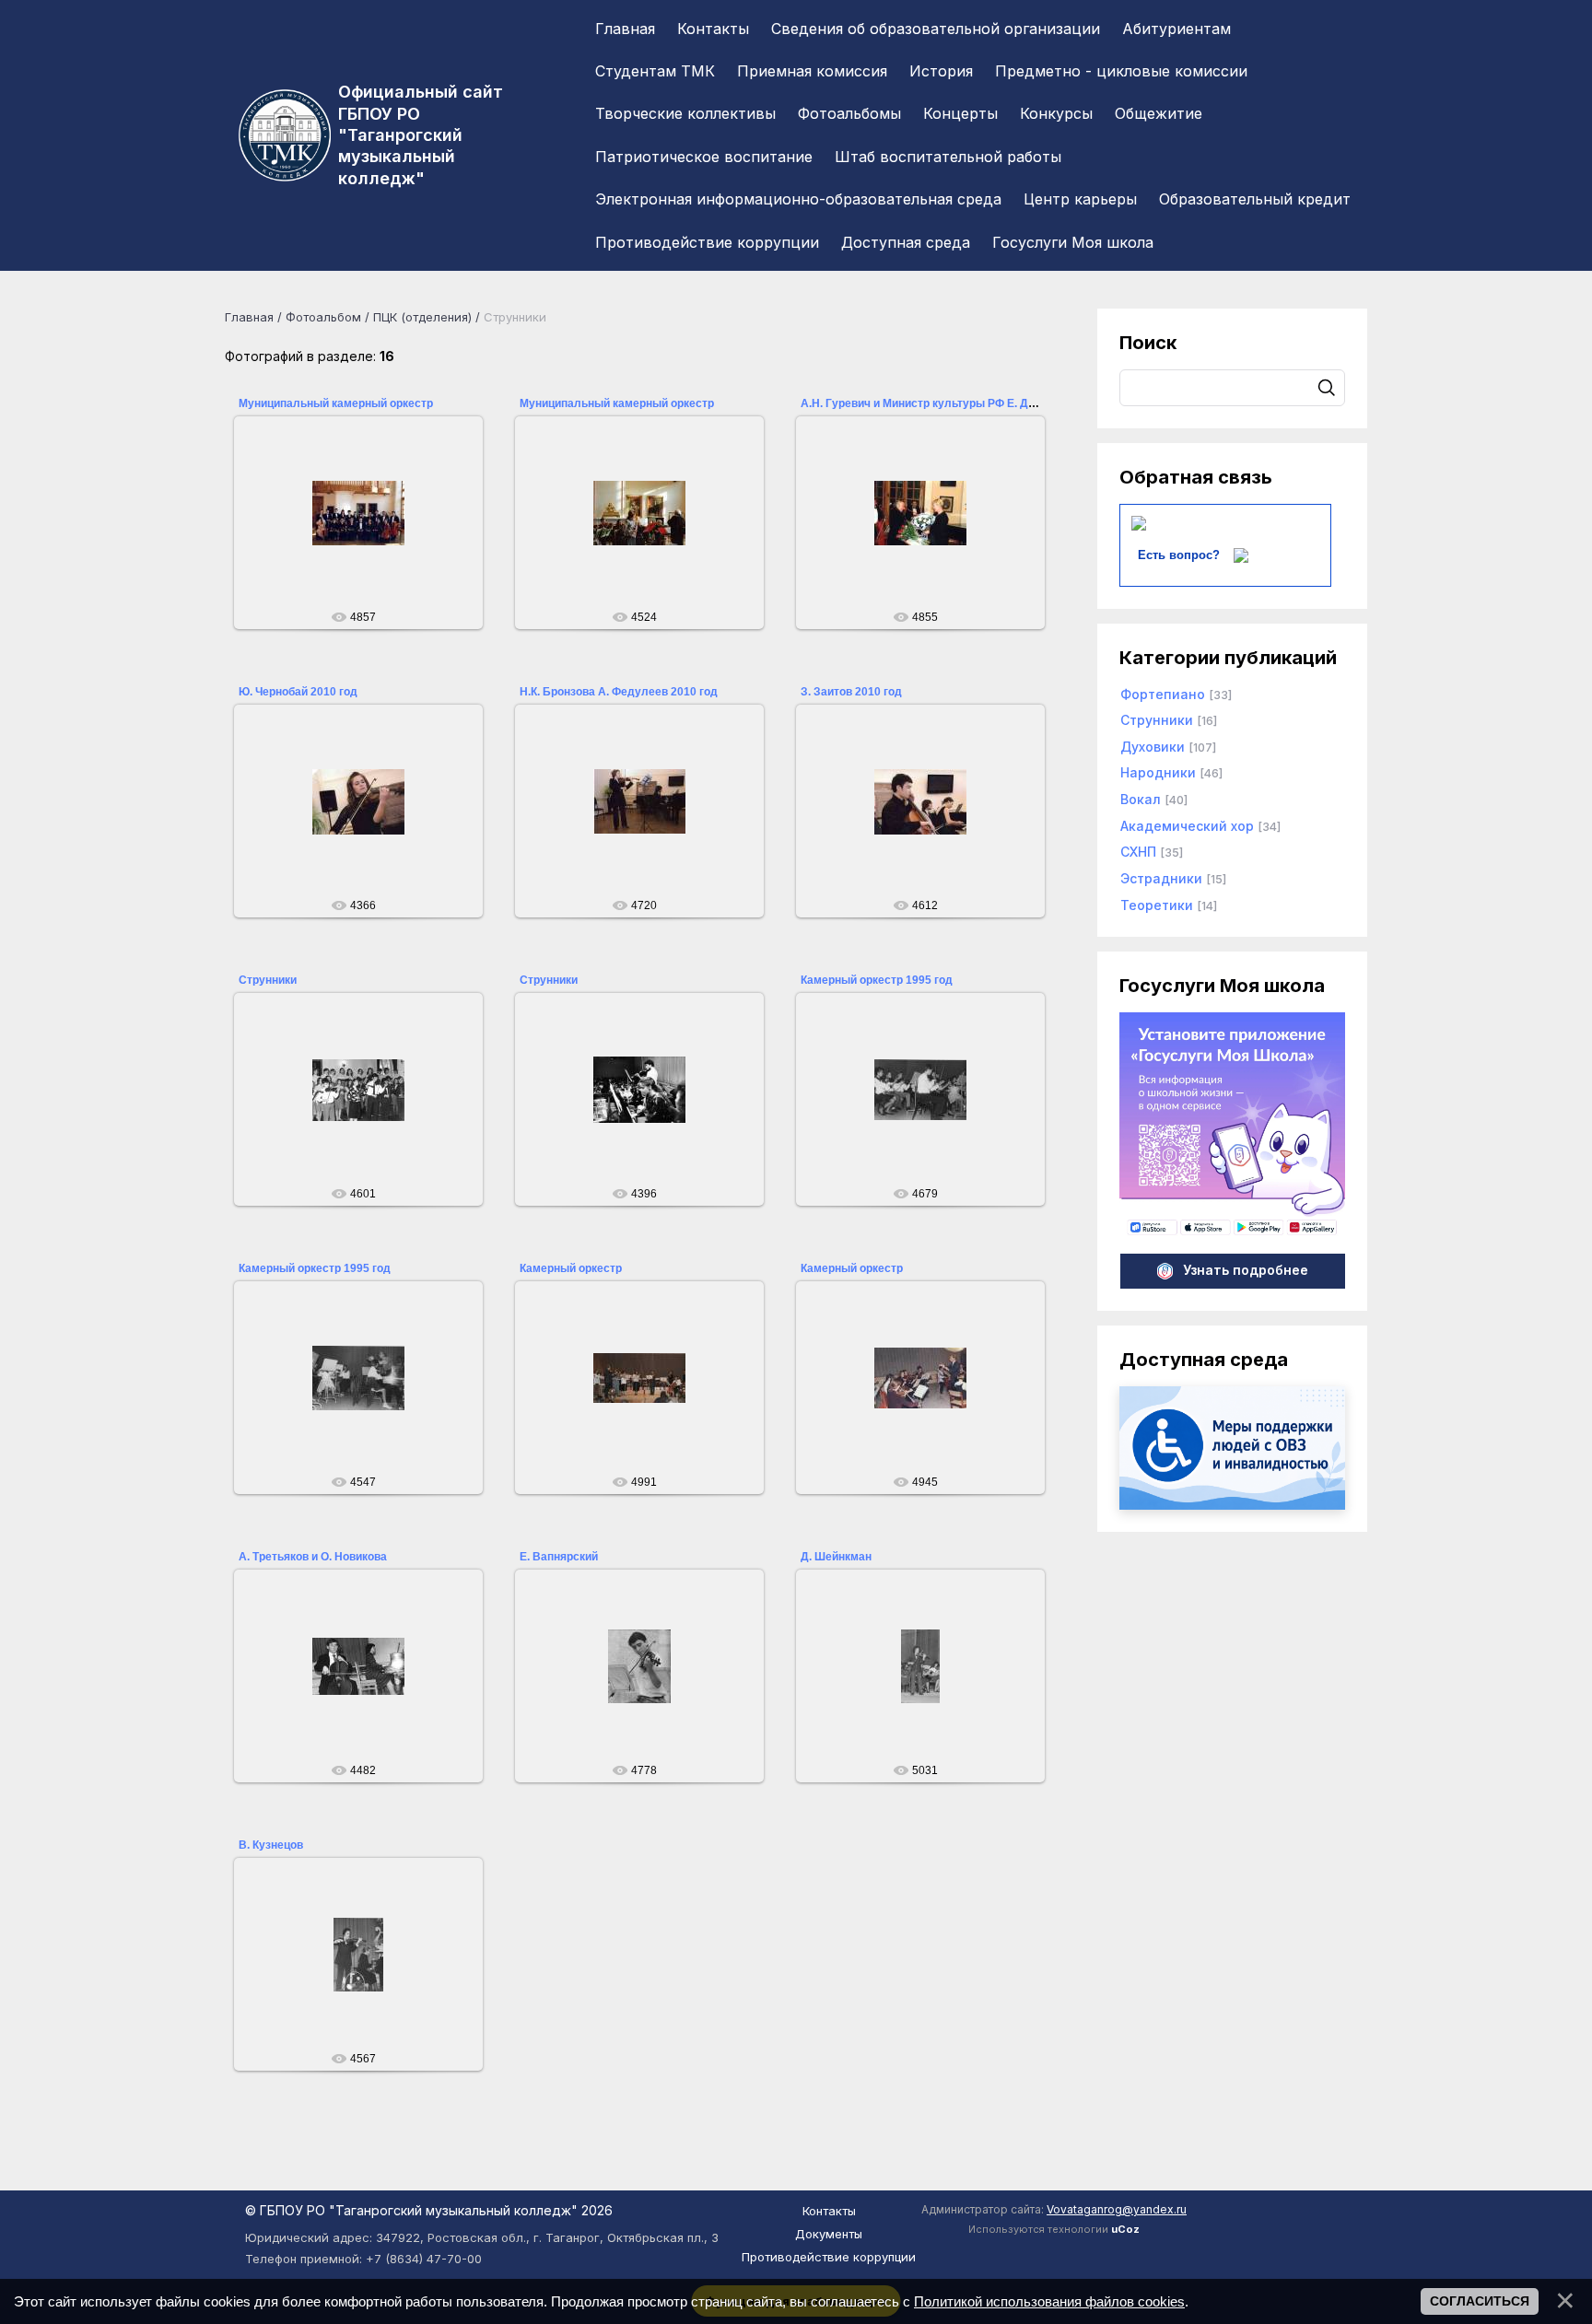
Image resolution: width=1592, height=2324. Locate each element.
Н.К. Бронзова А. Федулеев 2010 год (619, 692)
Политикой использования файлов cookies (1049, 2301)
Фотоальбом (323, 317)
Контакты (829, 2211)
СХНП (1138, 852)
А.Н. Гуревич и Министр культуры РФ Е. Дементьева (944, 403)
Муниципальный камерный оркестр (336, 403)
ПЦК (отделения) (422, 317)
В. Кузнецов (271, 1845)
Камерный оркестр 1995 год (877, 980)
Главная (249, 317)
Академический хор (1187, 826)
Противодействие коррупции (829, 2257)
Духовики (1153, 747)
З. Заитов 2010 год (851, 692)
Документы (829, 2234)
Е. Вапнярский (559, 1557)
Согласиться (1480, 2301)
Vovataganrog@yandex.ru (1117, 2209)
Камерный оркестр (571, 1268)
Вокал (1141, 799)
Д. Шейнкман (836, 1557)
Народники (1158, 772)
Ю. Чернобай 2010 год (298, 692)
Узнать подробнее (1246, 1270)
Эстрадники (1161, 878)
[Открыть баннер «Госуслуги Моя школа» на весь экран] (1232, 1233)
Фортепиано (1163, 694)
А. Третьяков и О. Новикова (313, 1557)
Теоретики (1157, 905)
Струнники (268, 980)
